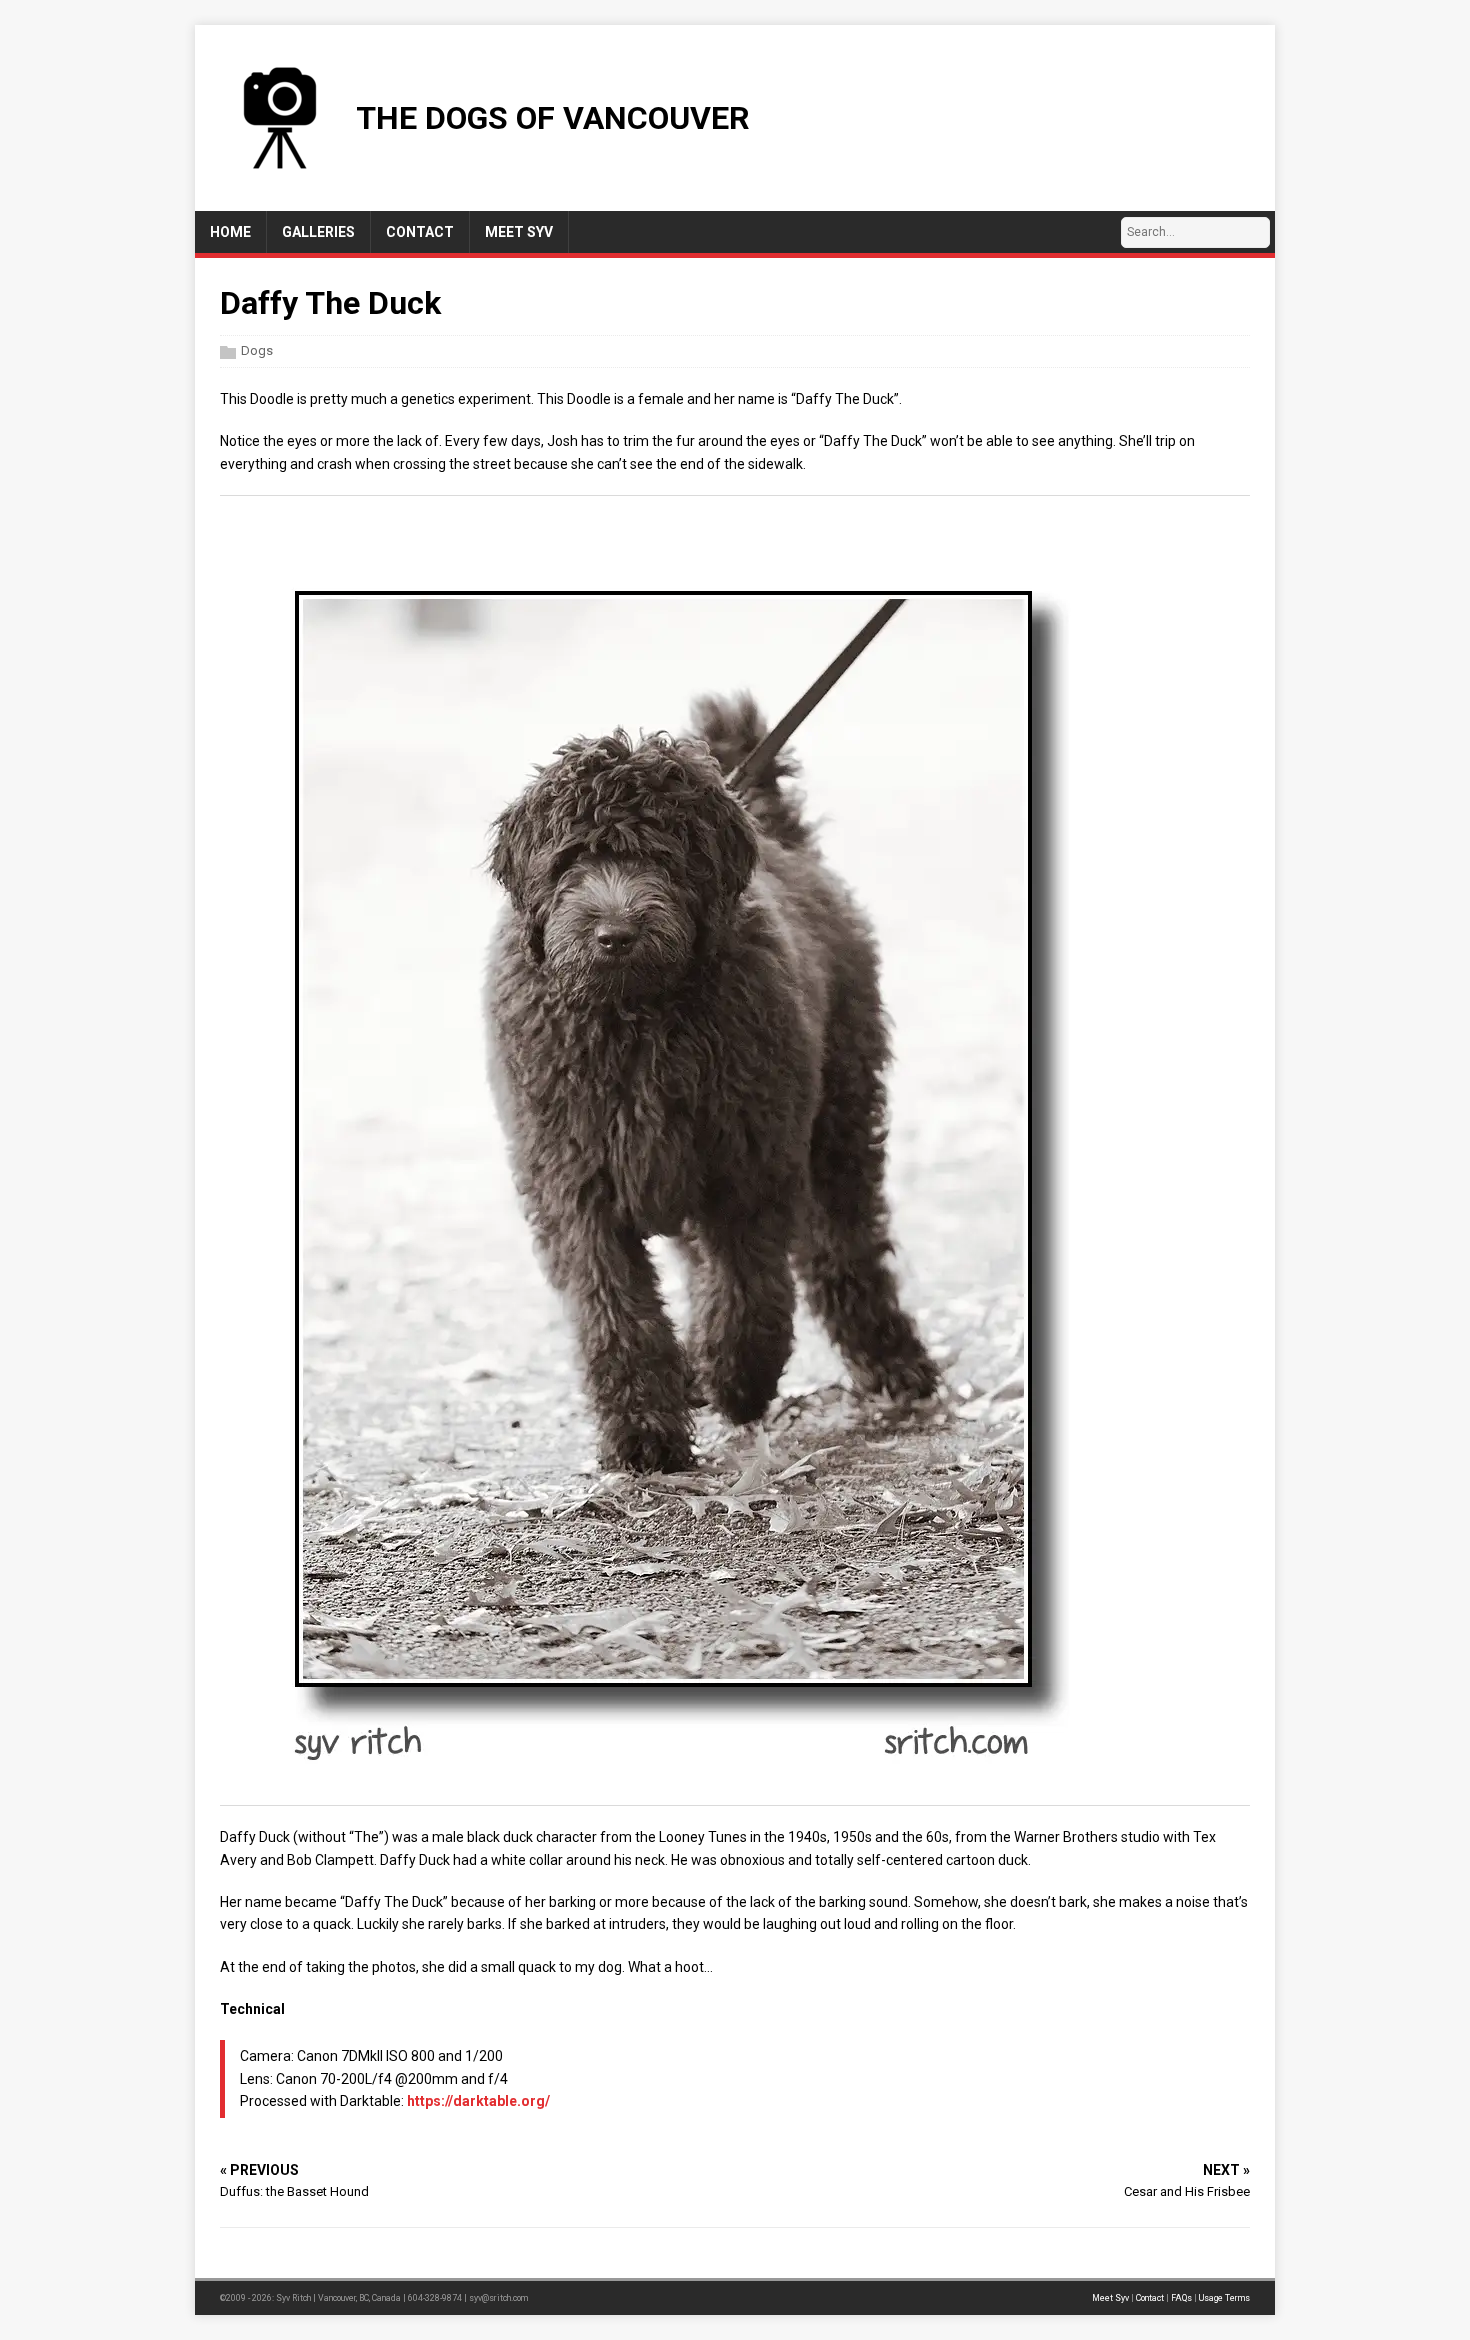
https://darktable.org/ (478, 2101)
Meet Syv (1110, 2298)
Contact (1150, 2298)
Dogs (257, 350)
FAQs (1181, 2298)
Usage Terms (1224, 2298)
